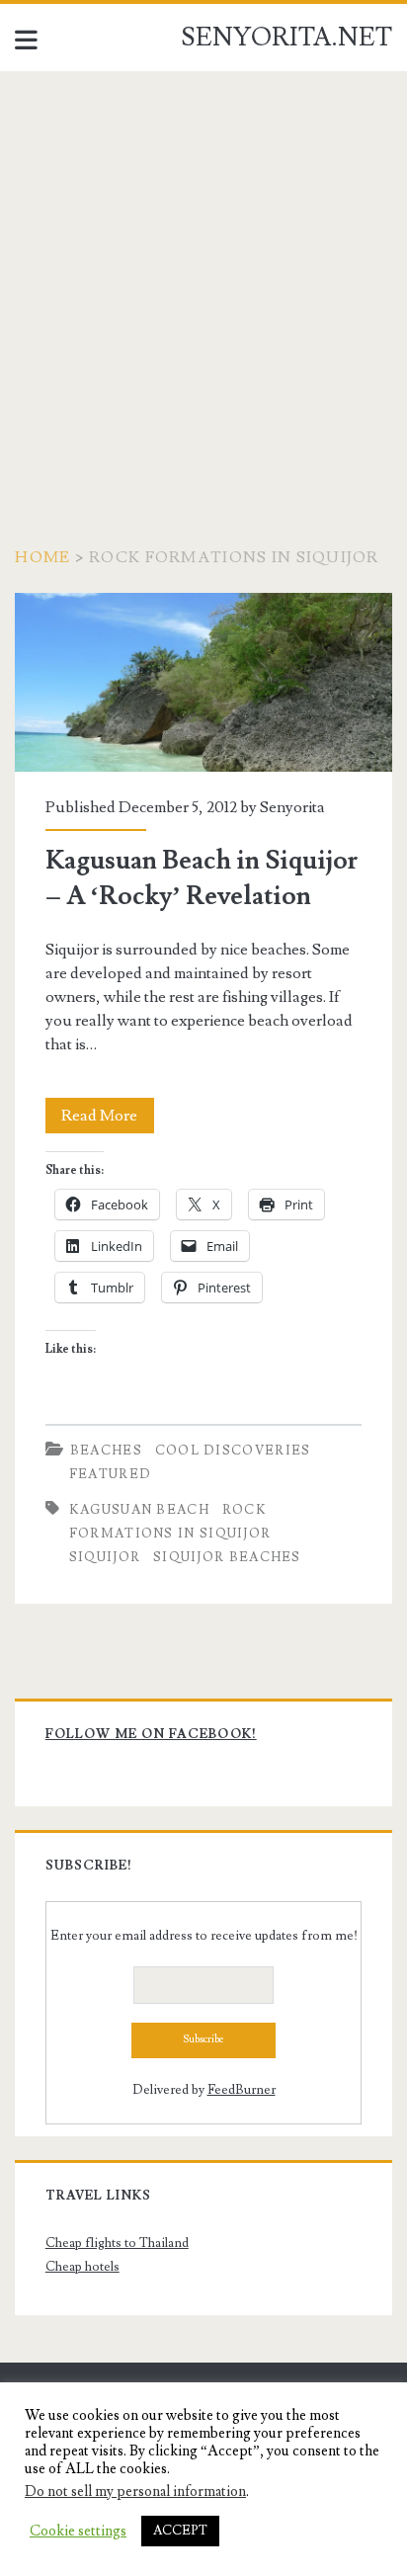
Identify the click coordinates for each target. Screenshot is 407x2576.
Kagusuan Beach (139, 1510)
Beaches (106, 1451)
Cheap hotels (82, 2267)
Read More (108, 1119)
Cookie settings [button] (78, 2532)
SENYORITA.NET (286, 38)
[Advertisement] (203, 285)
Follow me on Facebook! (151, 1734)
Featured (110, 1474)
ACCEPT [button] (180, 2531)
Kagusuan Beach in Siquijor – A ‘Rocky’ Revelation (203, 682)
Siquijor (105, 1557)
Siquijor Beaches (227, 1557)
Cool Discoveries (233, 1451)
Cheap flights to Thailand (117, 2243)
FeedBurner (242, 2090)
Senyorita (292, 807)
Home (42, 557)
